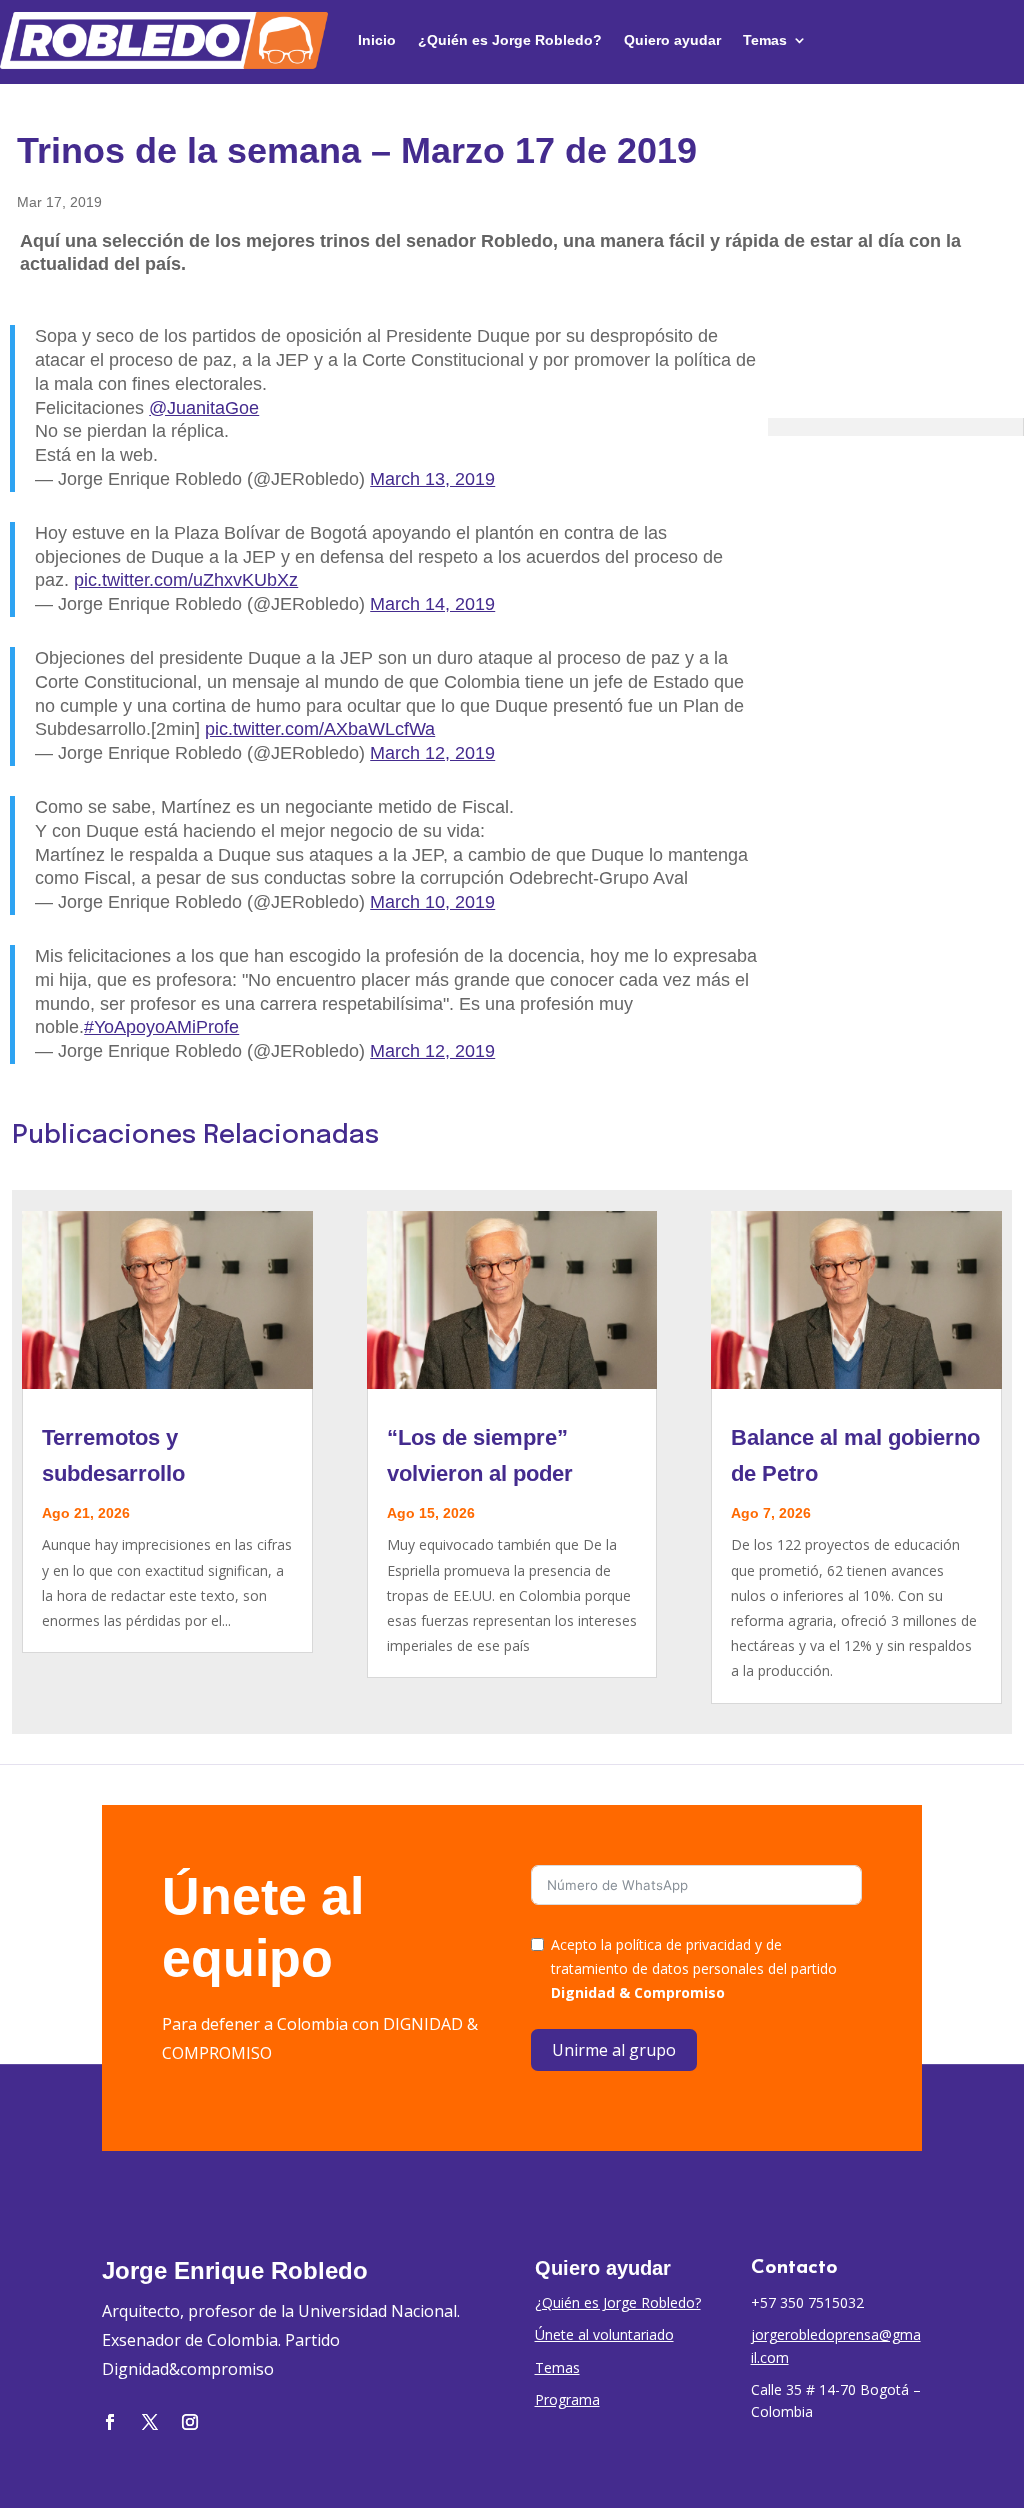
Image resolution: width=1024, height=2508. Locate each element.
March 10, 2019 (432, 902)
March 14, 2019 (432, 604)
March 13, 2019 (432, 479)
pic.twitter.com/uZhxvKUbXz (186, 580)
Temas (765, 40)
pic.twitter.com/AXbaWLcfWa (320, 729)
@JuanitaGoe (204, 408)
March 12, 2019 (432, 753)
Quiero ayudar (672, 40)
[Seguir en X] (150, 2422)
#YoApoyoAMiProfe (161, 1027)
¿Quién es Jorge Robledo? (510, 40)
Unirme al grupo (614, 2050)
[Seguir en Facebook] (110, 2422)
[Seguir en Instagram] (190, 2422)
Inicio (377, 40)
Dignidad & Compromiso (638, 1992)
